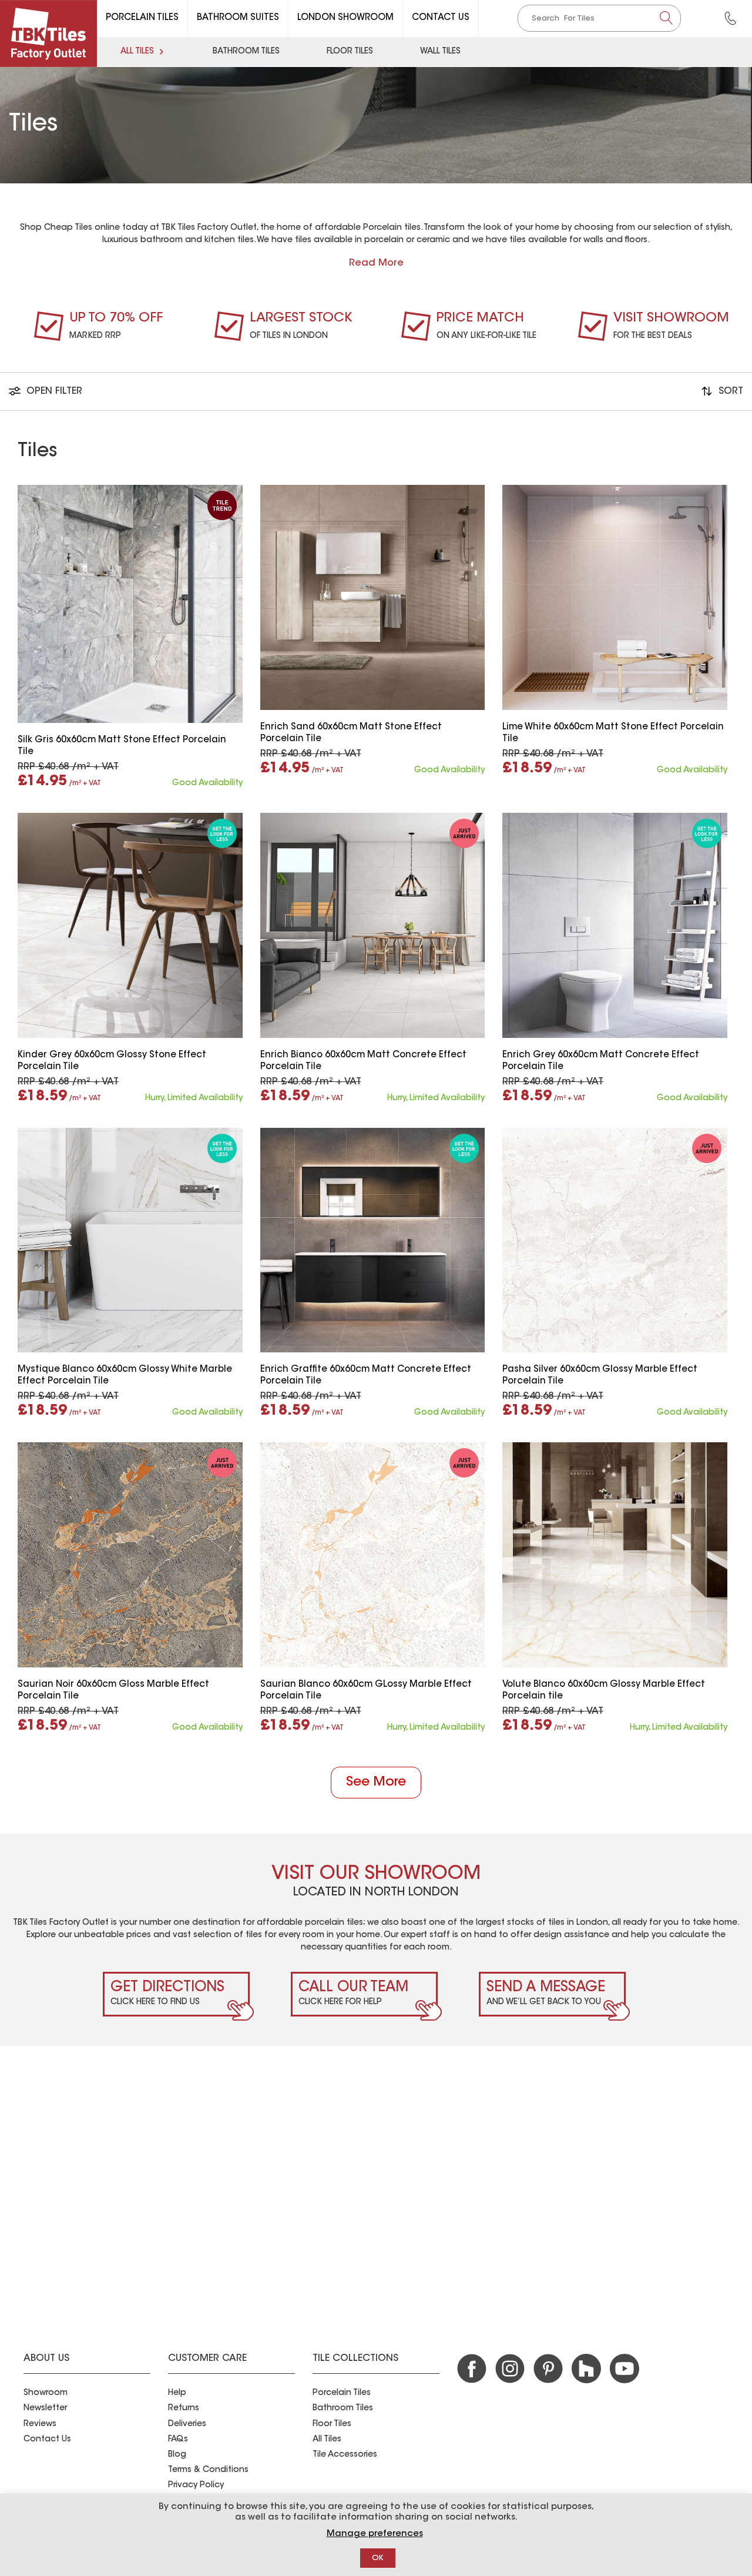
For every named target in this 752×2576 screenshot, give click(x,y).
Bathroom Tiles (246, 52)
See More (376, 1783)
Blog (177, 2455)
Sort (729, 391)
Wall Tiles (440, 52)
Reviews (40, 2424)
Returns (184, 2408)
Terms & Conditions (208, 2470)
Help (177, 2393)
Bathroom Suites (238, 18)
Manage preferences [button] (375, 2534)
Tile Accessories (345, 2455)
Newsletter (45, 2408)
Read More (376, 263)
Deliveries (187, 2424)
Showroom (46, 2393)
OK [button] (378, 2558)
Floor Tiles (350, 52)
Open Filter (53, 391)
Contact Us (441, 18)
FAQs (178, 2440)
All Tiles (137, 52)
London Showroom (345, 18)
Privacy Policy (196, 2485)
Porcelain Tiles (142, 18)
